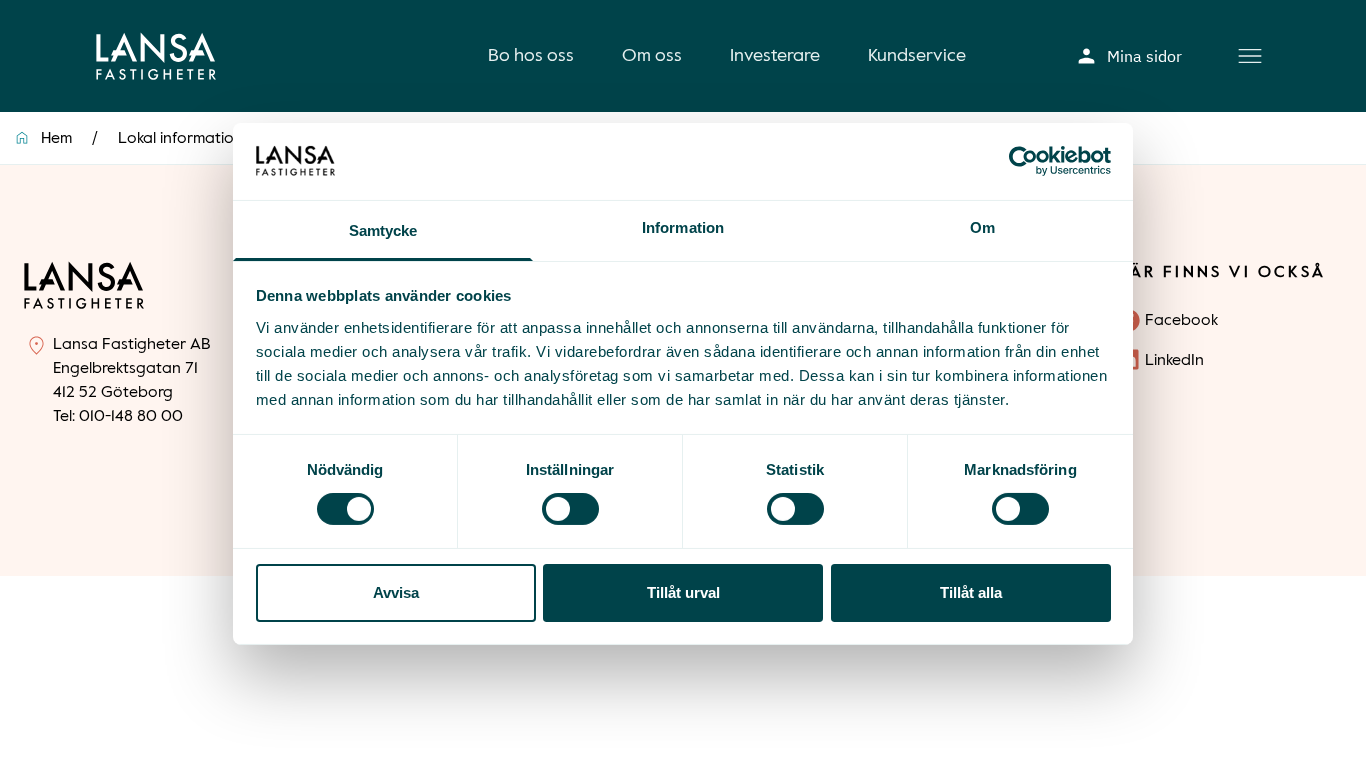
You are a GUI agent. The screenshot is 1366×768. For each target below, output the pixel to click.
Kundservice (917, 56)
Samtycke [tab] (383, 230)
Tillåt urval (683, 592)
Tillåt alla (971, 592)
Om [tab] (982, 227)
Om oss (652, 56)
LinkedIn (1174, 361)
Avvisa (396, 592)
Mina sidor (1144, 56)
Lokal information (180, 139)
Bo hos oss (531, 56)
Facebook (1181, 321)
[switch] (570, 509)
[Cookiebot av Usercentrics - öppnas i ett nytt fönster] (1023, 161)
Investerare (775, 56)
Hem (56, 139)
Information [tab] (683, 227)
